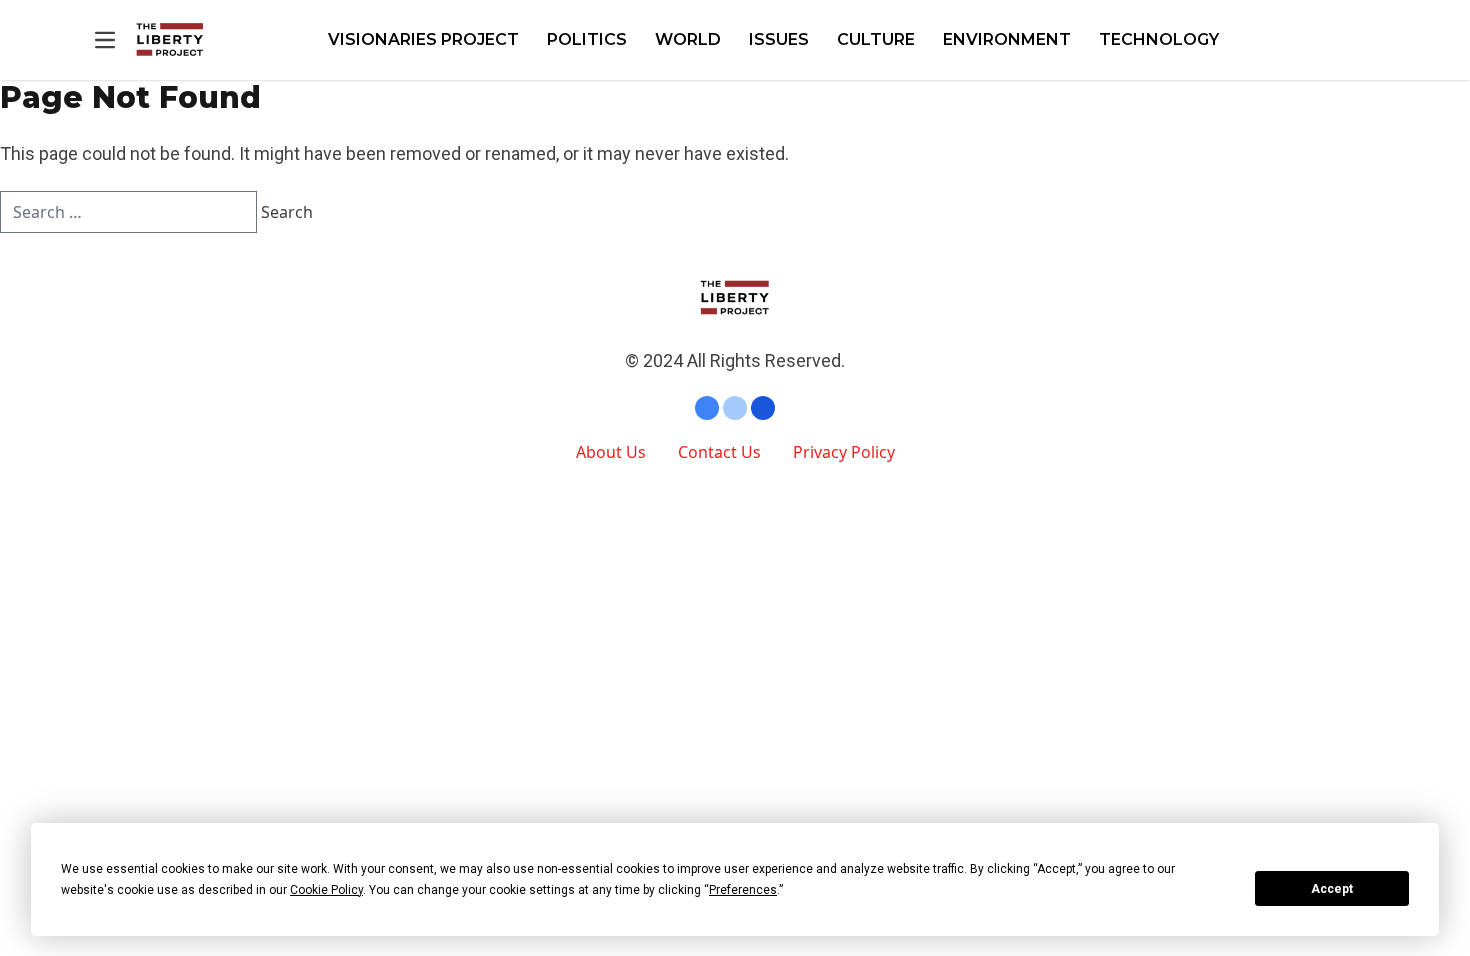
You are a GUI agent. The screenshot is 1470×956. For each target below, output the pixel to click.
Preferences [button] (743, 890)
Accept (1332, 889)
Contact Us (719, 452)
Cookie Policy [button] (326, 890)
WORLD (688, 39)
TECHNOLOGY (1159, 39)
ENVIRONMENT (1007, 39)
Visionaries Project (423, 39)
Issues (779, 39)
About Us (611, 452)
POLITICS (587, 39)
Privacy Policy (844, 452)
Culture (876, 39)
